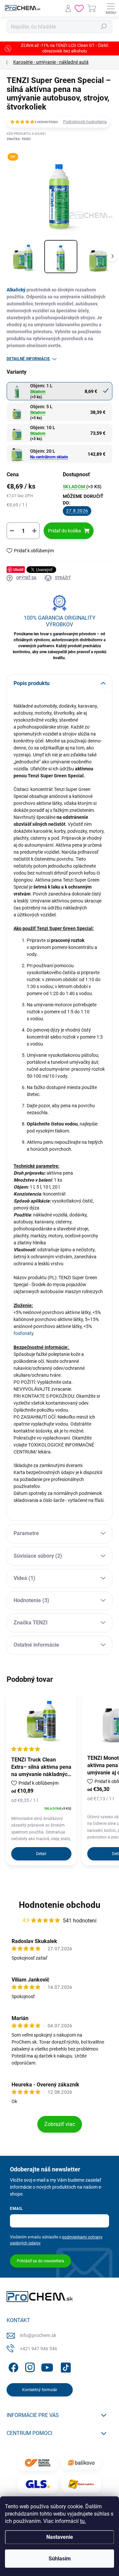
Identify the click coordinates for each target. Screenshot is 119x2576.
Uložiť (18, 569)
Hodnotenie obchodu (60, 1905)
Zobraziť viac (60, 2124)
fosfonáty (23, 1333)
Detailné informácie (28, 359)
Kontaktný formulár (40, 2390)
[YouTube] (47, 2366)
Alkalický (16, 290)
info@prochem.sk (38, 2335)
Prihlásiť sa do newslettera (40, 2261)
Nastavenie (60, 2537)
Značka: (19, 139)
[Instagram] (29, 2366)
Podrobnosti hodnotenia (85, 122)
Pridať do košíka (64, 531)
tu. (83, 2521)
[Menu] (111, 8)
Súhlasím (60, 2559)
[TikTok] (65, 2366)
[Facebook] (12, 2366)
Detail (41, 1854)
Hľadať (104, 27)
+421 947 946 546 (39, 2349)
